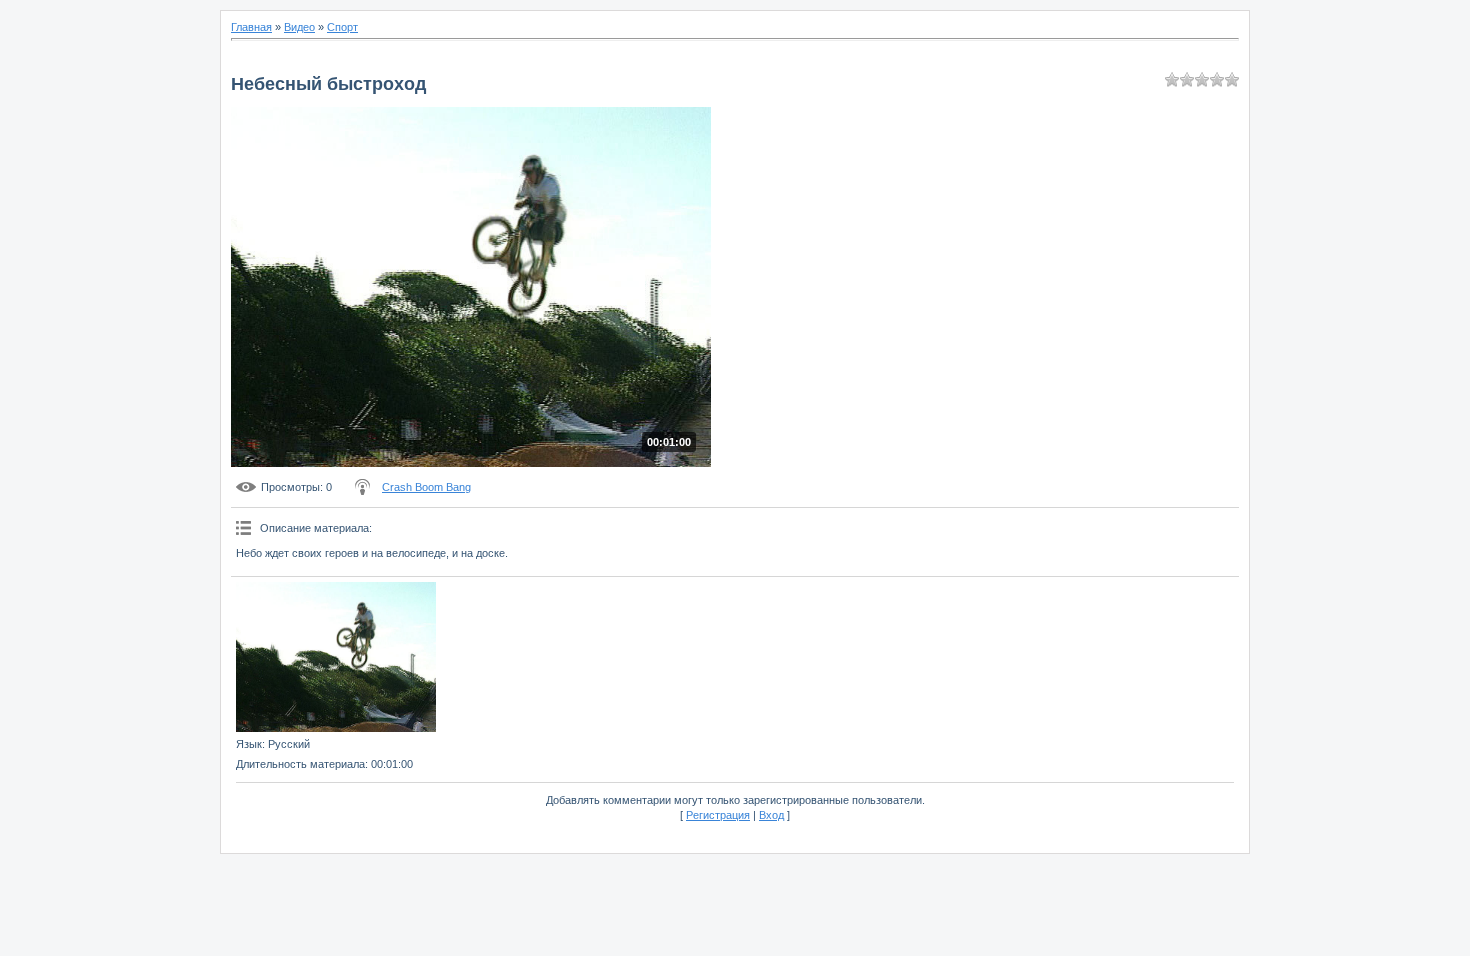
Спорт (342, 27)
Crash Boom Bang (426, 487)
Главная (251, 27)
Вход (771, 815)
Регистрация (718, 815)
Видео (299, 27)
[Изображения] (336, 657)
